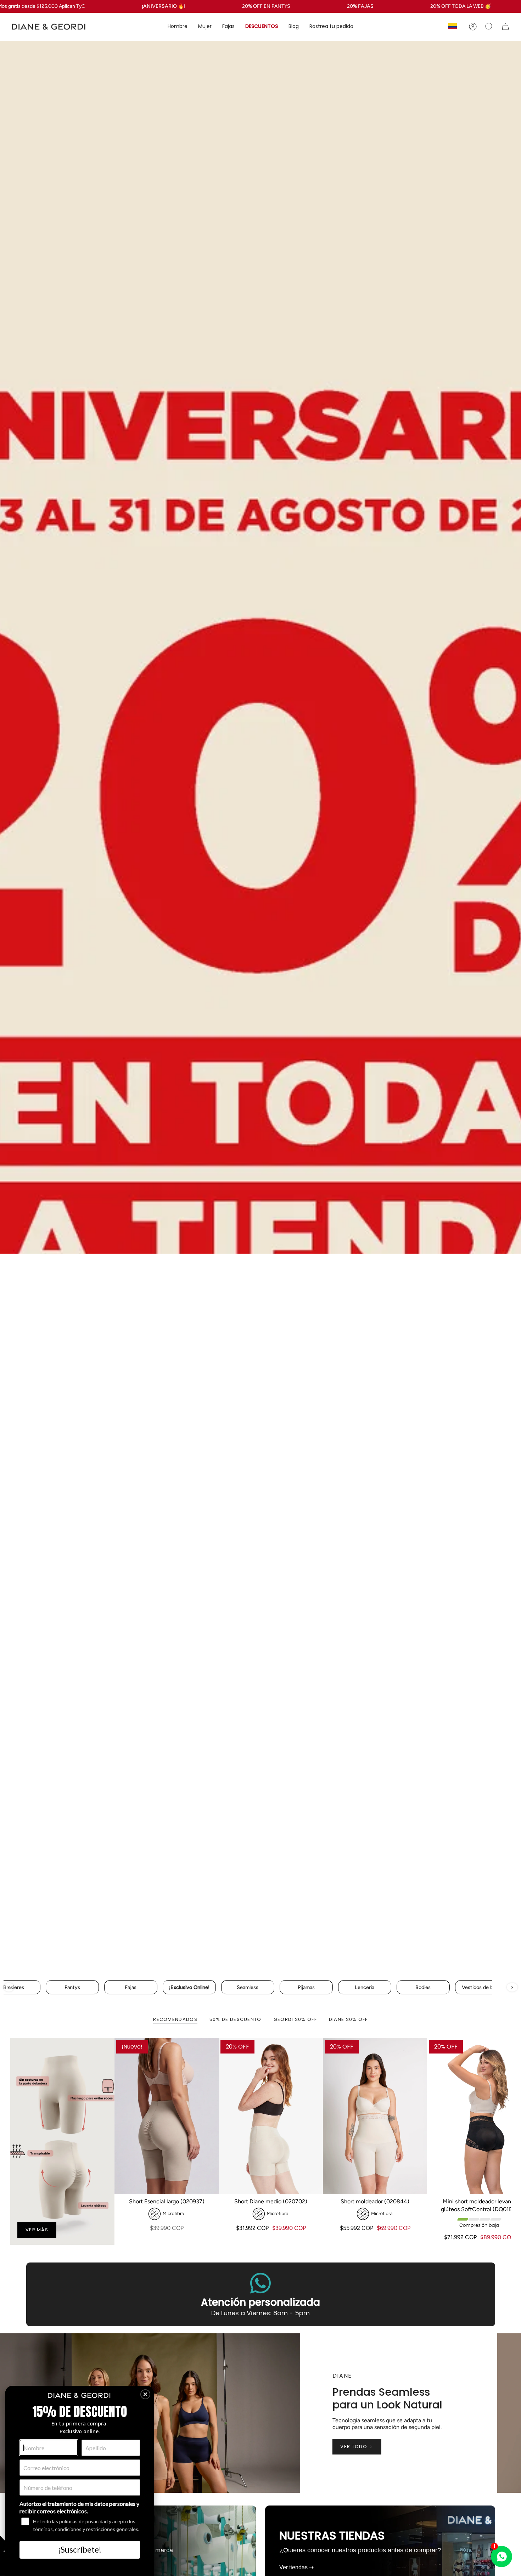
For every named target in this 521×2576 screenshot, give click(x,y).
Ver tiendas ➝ (296, 2567)
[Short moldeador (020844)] (375, 2116)
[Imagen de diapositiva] (260, 1007)
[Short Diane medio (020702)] (271, 2116)
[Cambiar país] (452, 27)
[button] (178, 27)
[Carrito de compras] (505, 27)
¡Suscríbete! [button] (80, 2549)
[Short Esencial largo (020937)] (167, 2116)
